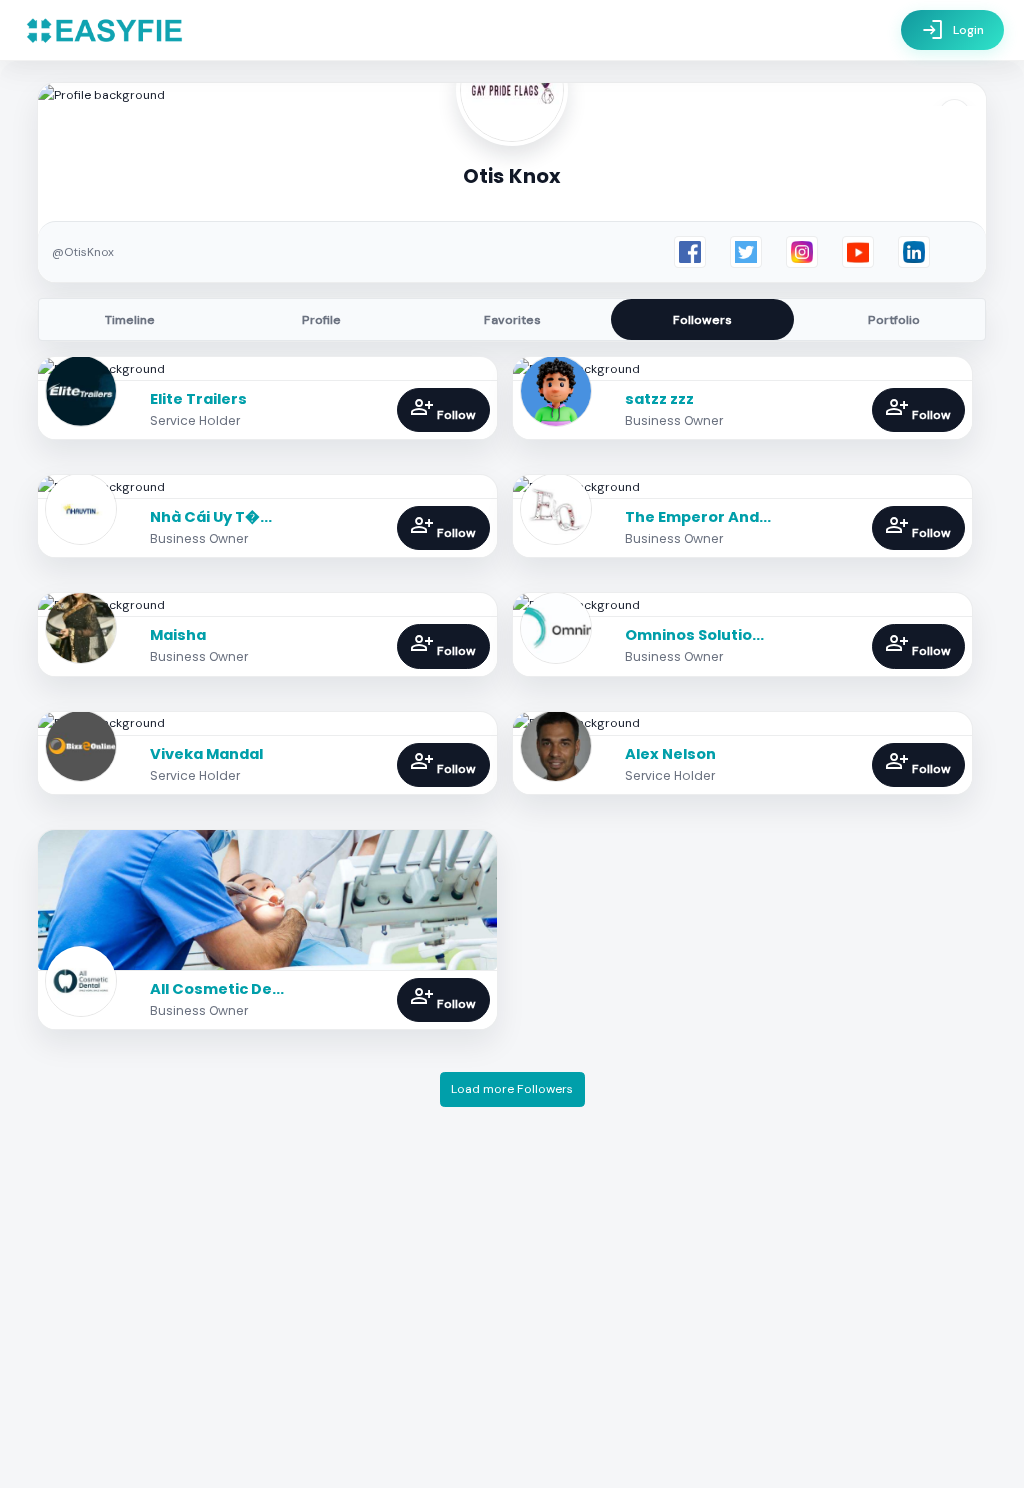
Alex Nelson (670, 754)
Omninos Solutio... (694, 635)
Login (952, 30)
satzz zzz (659, 399)
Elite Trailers (198, 399)
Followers (702, 320)
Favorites (512, 320)
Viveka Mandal (206, 754)
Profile (321, 320)
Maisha (178, 635)
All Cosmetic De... (217, 989)
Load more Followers (512, 1089)
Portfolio (894, 320)
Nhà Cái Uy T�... (211, 517)
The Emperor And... (698, 517)
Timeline (130, 320)
